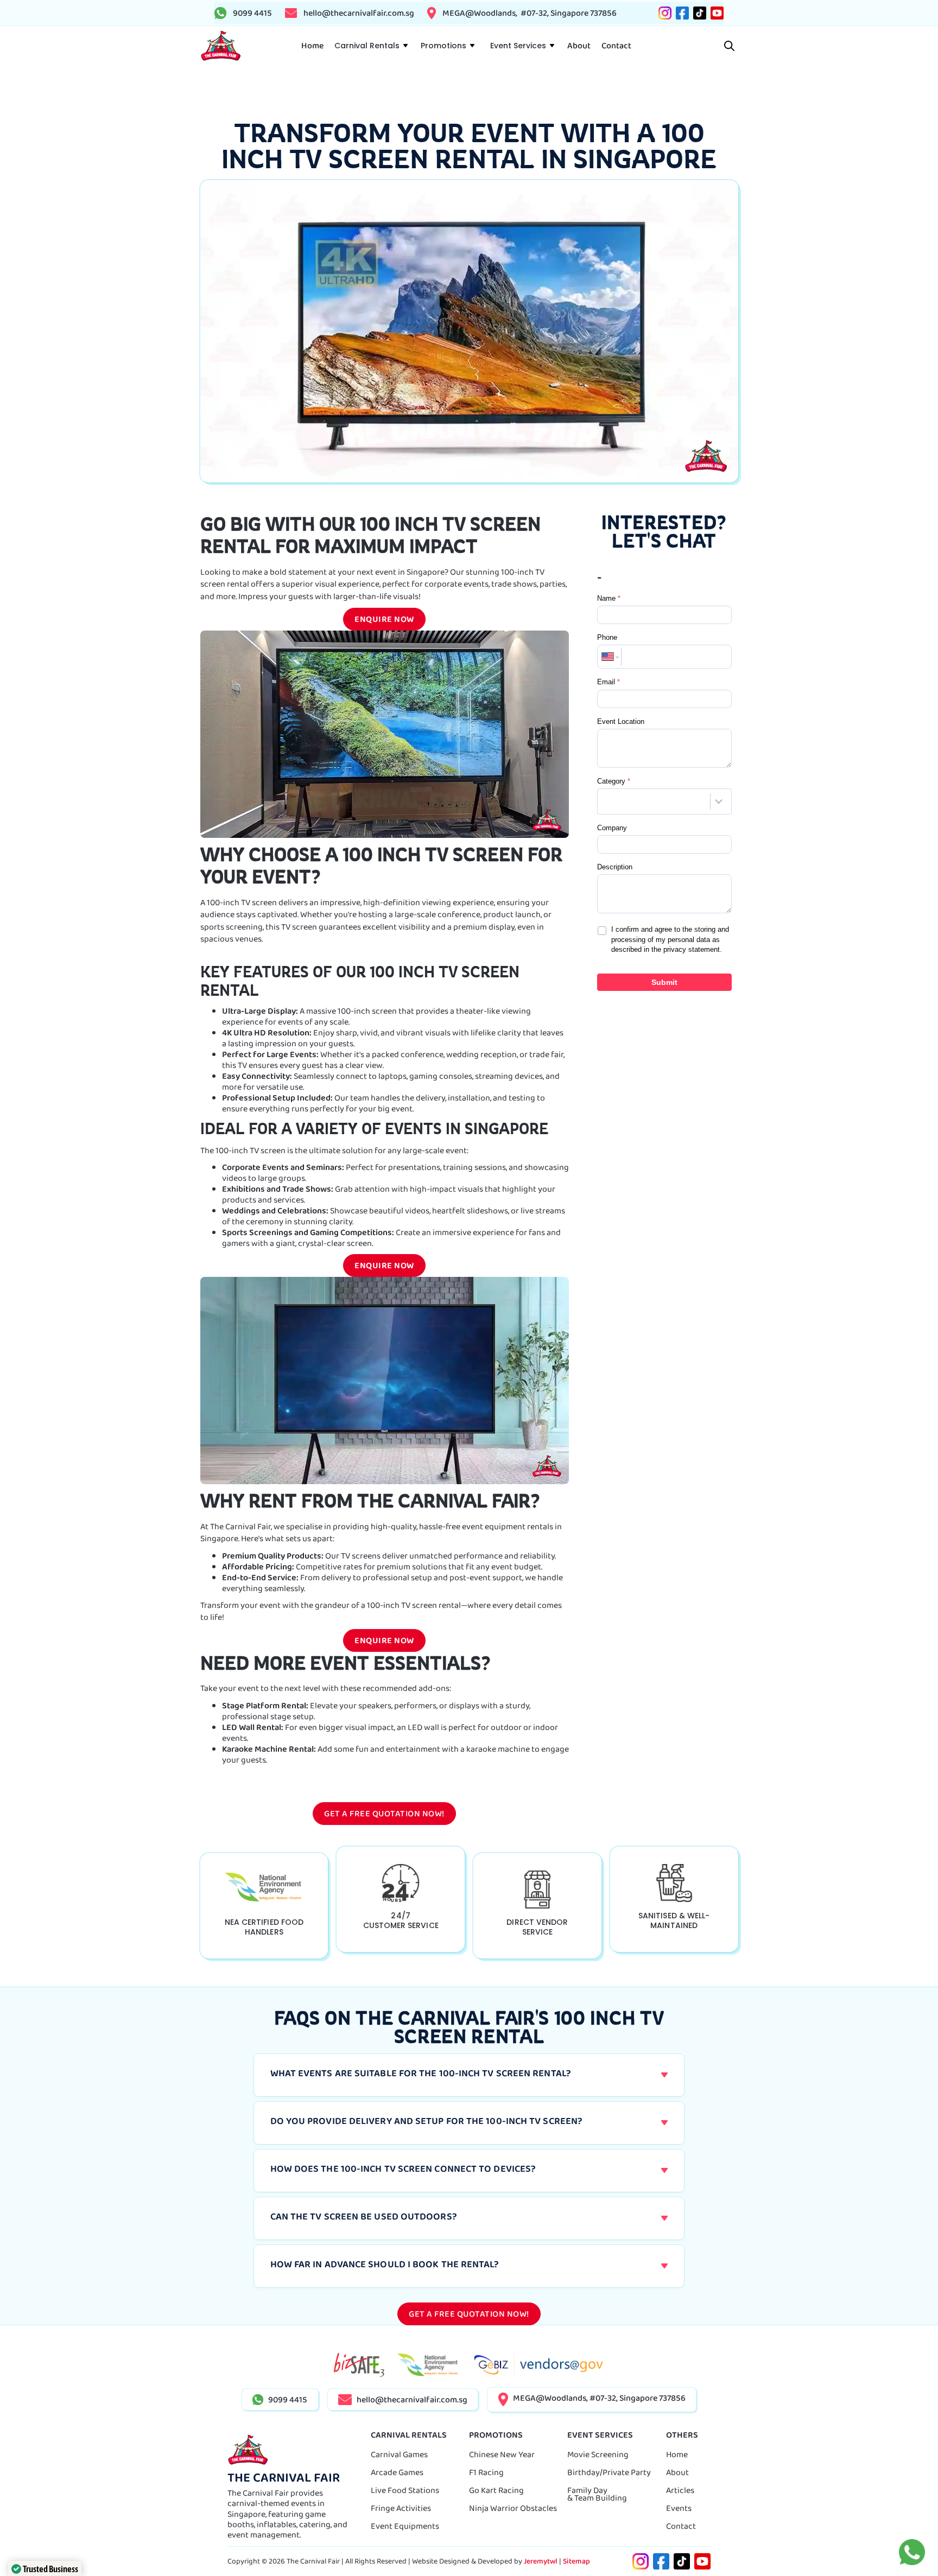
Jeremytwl (541, 2561)
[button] (371, 46)
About (677, 2472)
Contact (681, 2526)
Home (677, 2454)
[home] (221, 46)
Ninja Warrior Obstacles (513, 2508)
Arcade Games (397, 2472)
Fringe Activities (401, 2508)
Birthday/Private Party (609, 2472)
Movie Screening (598, 2454)
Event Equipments (405, 2526)
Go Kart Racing (496, 2490)
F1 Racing (486, 2472)
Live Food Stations (405, 2490)
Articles (680, 2490)
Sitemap (576, 2561)
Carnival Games (399, 2454)
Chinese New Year (502, 2454)
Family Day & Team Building (597, 2494)
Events (679, 2508)
